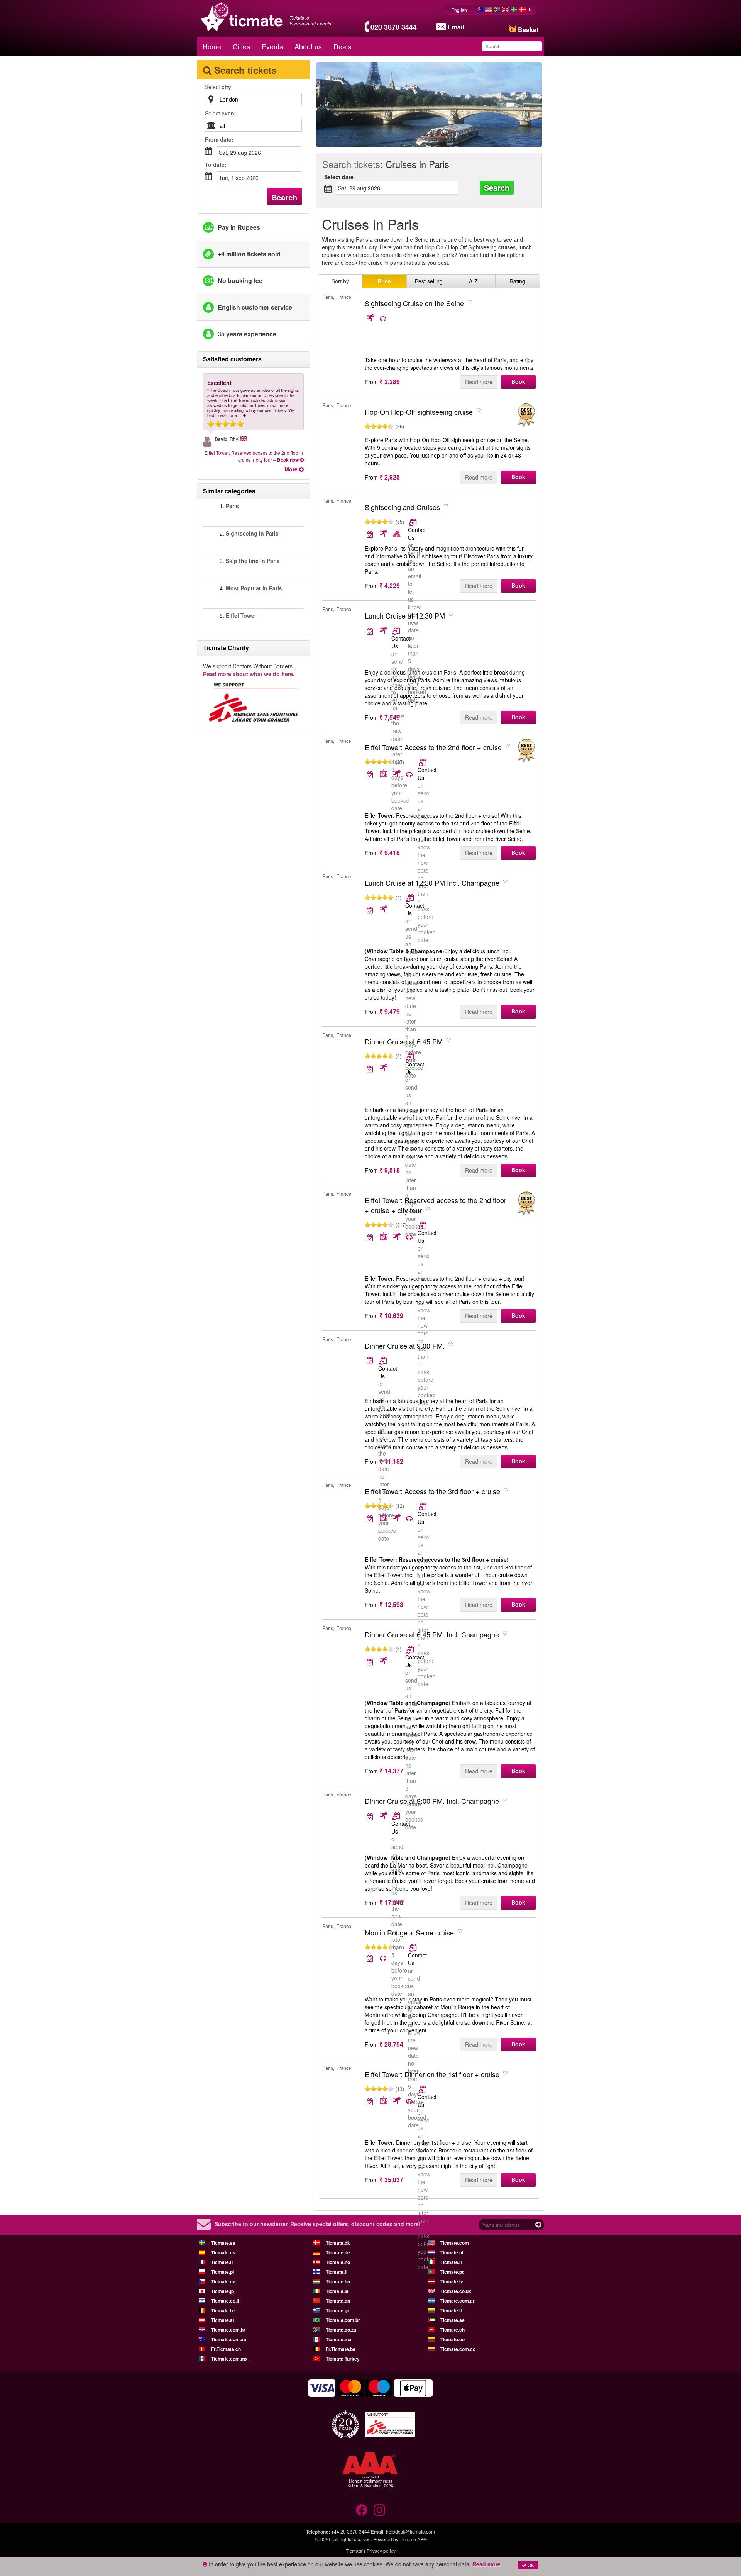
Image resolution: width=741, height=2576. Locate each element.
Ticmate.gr (338, 2310)
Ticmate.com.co (458, 2349)
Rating (517, 281)
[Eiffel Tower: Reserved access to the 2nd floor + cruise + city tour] (526, 1204)
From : (219, 139)
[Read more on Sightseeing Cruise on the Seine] (377, 319)
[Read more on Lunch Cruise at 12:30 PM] (377, 631)
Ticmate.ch (453, 2330)
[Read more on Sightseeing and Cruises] (414, 522)
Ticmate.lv (452, 2281)
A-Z (473, 281)
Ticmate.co (453, 2339)
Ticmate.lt (451, 2310)
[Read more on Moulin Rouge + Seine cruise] (414, 1947)
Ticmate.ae (453, 2320)
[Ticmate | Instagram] (379, 2510)
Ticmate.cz (223, 2281)
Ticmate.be (223, 2310)
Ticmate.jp (222, 2291)
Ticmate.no (338, 2262)
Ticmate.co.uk (456, 2291)
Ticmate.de (338, 2252)
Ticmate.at (223, 2320)
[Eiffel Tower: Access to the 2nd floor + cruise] (526, 751)
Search (284, 197)
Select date (339, 177)
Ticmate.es (223, 2252)
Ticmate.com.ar (458, 2301)
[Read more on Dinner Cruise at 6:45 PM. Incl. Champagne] (411, 1649)
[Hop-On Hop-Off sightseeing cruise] (526, 415)
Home (212, 46)
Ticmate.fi (337, 2272)
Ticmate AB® (413, 2539)
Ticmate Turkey (343, 2359)
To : (216, 164)
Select (218, 87)
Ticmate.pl (222, 2272)
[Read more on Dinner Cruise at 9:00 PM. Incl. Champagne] (377, 1816)
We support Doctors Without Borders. (249, 670)
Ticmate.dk (338, 2243)
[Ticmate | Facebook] (362, 2510)
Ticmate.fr (222, 2262)
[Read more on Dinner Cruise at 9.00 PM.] (370, 1360)
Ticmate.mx (339, 2339)
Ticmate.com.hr (228, 2330)
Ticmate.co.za (341, 2330)
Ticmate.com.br (343, 2320)
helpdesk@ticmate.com (410, 2531)
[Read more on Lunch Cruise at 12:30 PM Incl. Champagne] (411, 898)
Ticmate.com (455, 2243)
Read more (479, 382)
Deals (342, 46)
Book (518, 381)
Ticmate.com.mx (229, 2359)
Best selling (429, 281)
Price (384, 281)
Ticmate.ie (337, 2291)
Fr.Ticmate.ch (226, 2349)
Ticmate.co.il (225, 2301)
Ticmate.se (223, 2243)
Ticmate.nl (452, 2252)
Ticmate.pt (452, 2272)
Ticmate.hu (338, 2281)
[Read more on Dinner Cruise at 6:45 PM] (411, 1056)
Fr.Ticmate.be (341, 2349)
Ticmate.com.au (229, 2339)
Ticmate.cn (338, 2301)
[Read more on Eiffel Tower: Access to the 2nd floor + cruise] (423, 762)
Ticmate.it (451, 2262)
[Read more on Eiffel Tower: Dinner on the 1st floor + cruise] (423, 2089)
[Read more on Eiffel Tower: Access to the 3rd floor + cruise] (423, 1506)
